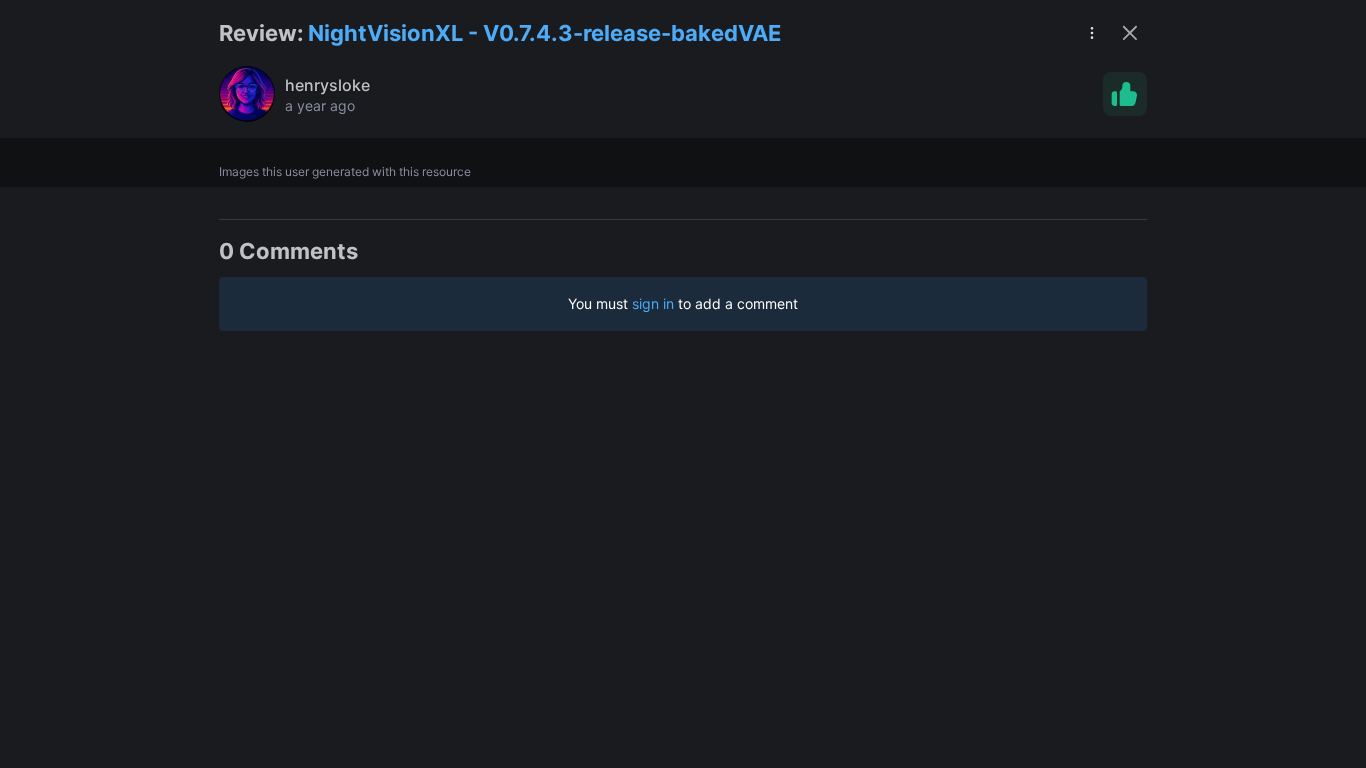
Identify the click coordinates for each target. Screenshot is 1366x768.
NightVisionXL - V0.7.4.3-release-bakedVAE (544, 33)
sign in (653, 303)
